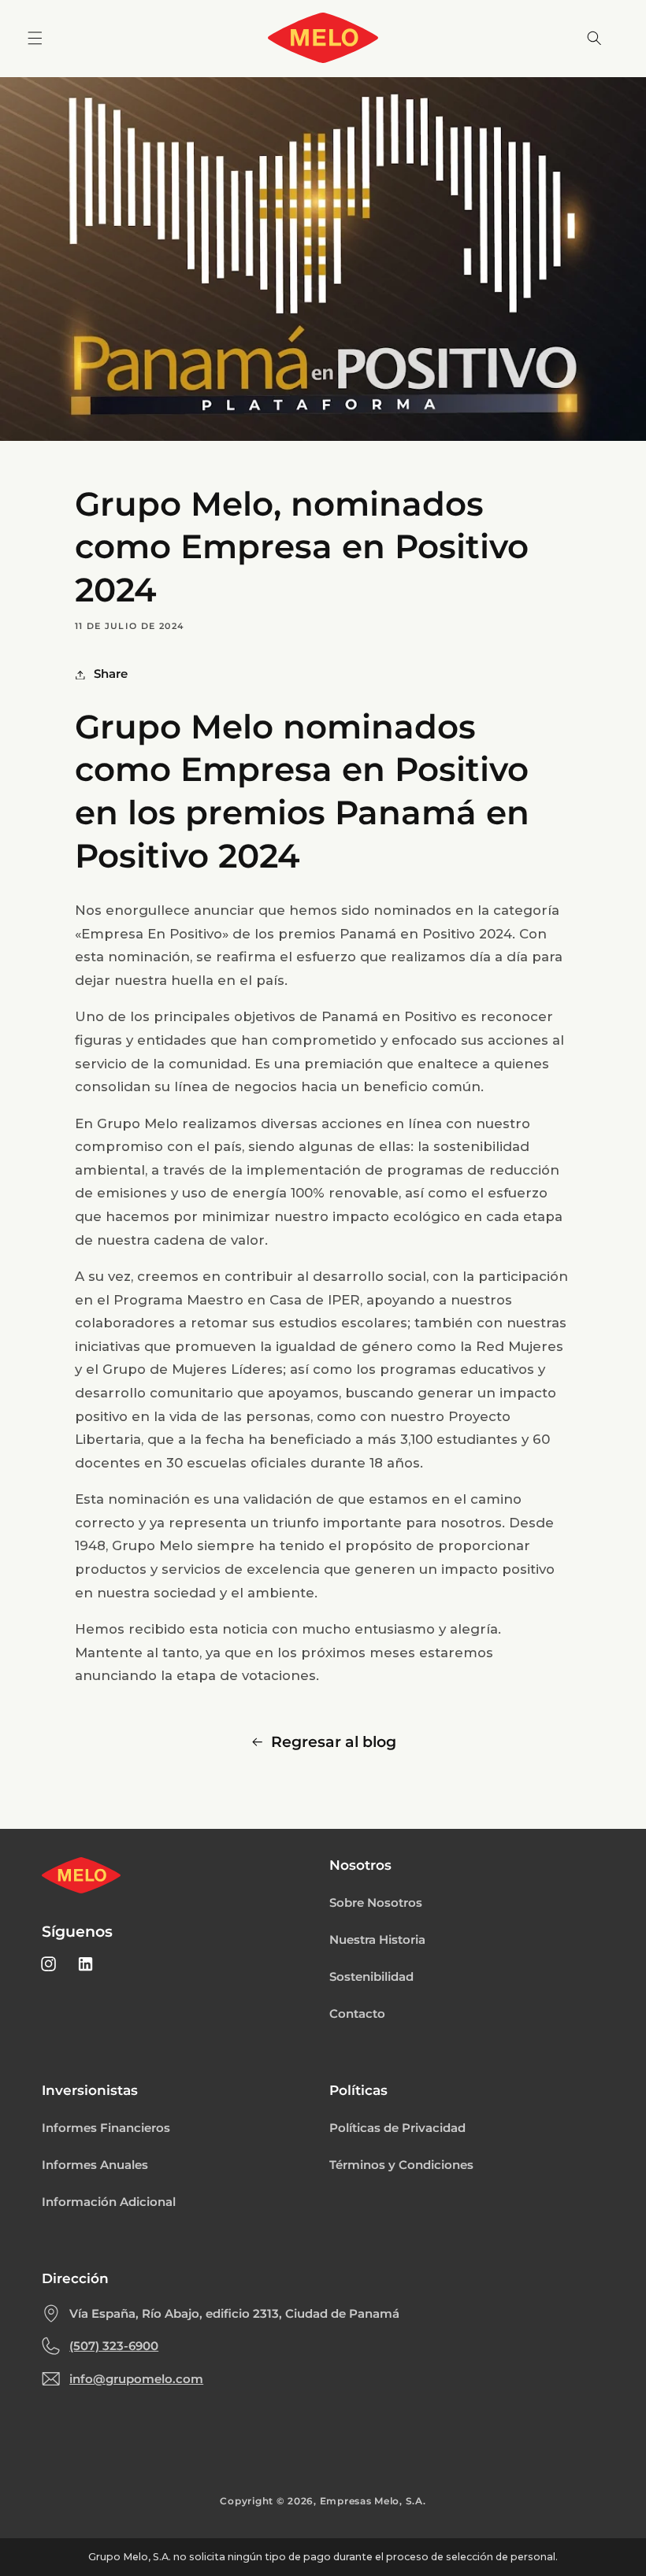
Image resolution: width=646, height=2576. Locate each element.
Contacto (357, 2014)
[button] (35, 38)
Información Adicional (109, 2202)
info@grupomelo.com (136, 2379)
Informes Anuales (95, 2165)
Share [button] (111, 674)
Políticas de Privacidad (397, 2128)
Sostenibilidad (371, 1977)
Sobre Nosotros (376, 1903)
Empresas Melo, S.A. (373, 2501)
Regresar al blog (334, 1742)
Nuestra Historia (377, 1940)
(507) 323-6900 (114, 2346)
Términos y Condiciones (401, 2165)
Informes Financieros (106, 2128)
